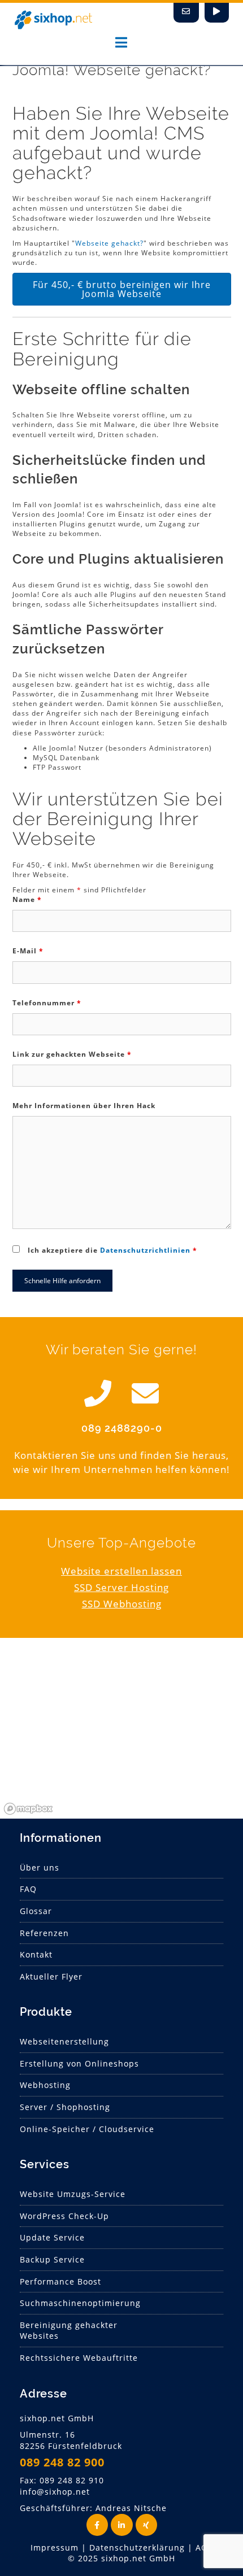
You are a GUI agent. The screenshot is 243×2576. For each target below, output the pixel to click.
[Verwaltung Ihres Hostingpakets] (217, 13)
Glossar (36, 1911)
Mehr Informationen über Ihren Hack (84, 1106)
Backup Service (52, 2259)
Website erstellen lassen (121, 1571)
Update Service (52, 2237)
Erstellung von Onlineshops (79, 2063)
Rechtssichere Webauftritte (79, 2358)
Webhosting (45, 2085)
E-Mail (28, 951)
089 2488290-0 (122, 1428)
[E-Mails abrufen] (186, 13)
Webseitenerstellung (64, 2041)
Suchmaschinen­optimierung (80, 2303)
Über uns (40, 1867)
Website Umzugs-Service (73, 2194)
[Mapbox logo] (28, 1809)
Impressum (55, 2547)
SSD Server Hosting (121, 1587)
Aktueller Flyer (51, 1976)
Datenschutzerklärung (137, 2547)
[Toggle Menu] (121, 42)
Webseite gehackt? (109, 243)
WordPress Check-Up (64, 2216)
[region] (121, 1734)
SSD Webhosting (122, 1604)
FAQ (28, 1889)
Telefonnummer (47, 1003)
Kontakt (36, 1954)
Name (27, 899)
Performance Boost (60, 2281)
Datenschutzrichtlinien (145, 1250)
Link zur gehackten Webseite (72, 1054)
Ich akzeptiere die (112, 1250)
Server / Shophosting (65, 2107)
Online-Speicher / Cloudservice (87, 2129)
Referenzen (44, 1933)
